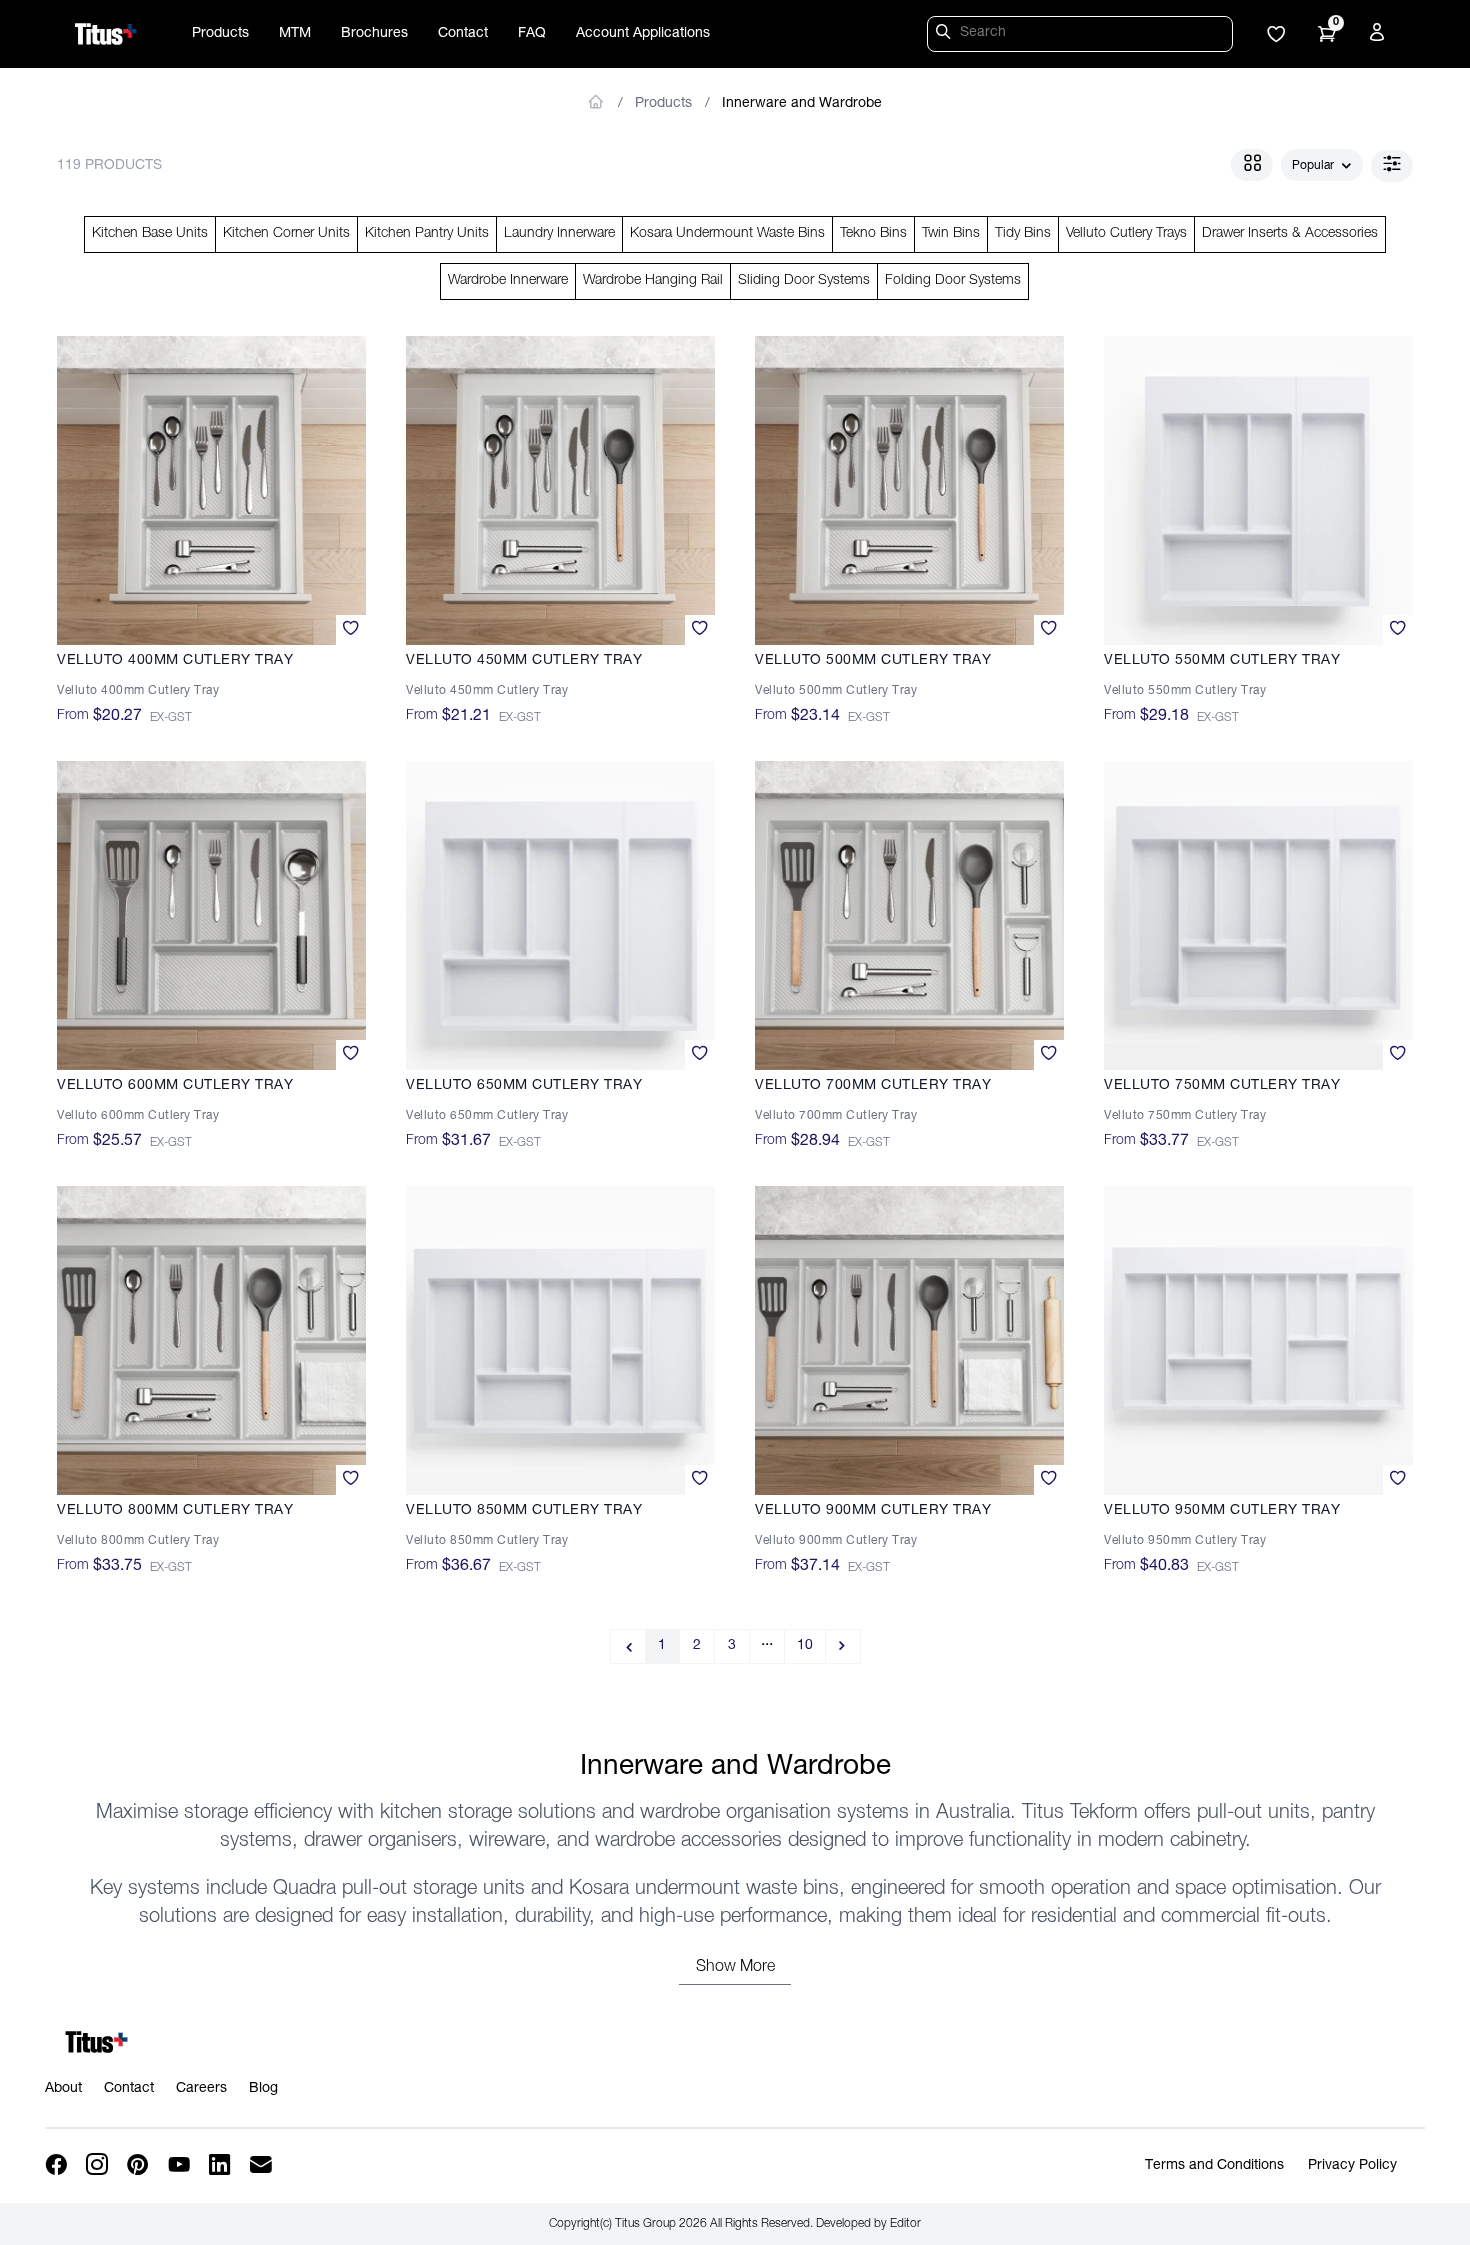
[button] (1276, 36)
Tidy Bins (1023, 234)
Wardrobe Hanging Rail (653, 281)
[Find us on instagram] (98, 2165)
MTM (295, 34)
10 (805, 1646)
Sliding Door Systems (804, 281)
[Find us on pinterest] (139, 2165)
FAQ (532, 34)
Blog (263, 2089)
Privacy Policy (1352, 2166)
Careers (201, 2089)
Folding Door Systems (953, 281)
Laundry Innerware (559, 234)
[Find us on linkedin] (221, 2165)
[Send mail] (262, 2165)
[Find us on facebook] (57, 2165)
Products (220, 34)
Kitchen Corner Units (286, 234)
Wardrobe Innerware (508, 281)
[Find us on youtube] (180, 2165)
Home (596, 102)
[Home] (106, 34)
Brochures (374, 34)
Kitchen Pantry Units (427, 234)
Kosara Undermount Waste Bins (727, 234)
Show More (735, 1968)
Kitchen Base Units (150, 234)
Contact (463, 34)
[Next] (843, 1646)
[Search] (946, 35)
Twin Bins (951, 234)
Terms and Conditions (1214, 2166)
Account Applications (643, 34)
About (63, 2089)
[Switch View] (1252, 165)
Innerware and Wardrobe (802, 104)
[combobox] (1322, 166)
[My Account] (1380, 36)
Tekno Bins (873, 234)
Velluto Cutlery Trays (1126, 234)
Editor (905, 2224)
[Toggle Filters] (1392, 166)
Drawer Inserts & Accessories (1290, 234)
